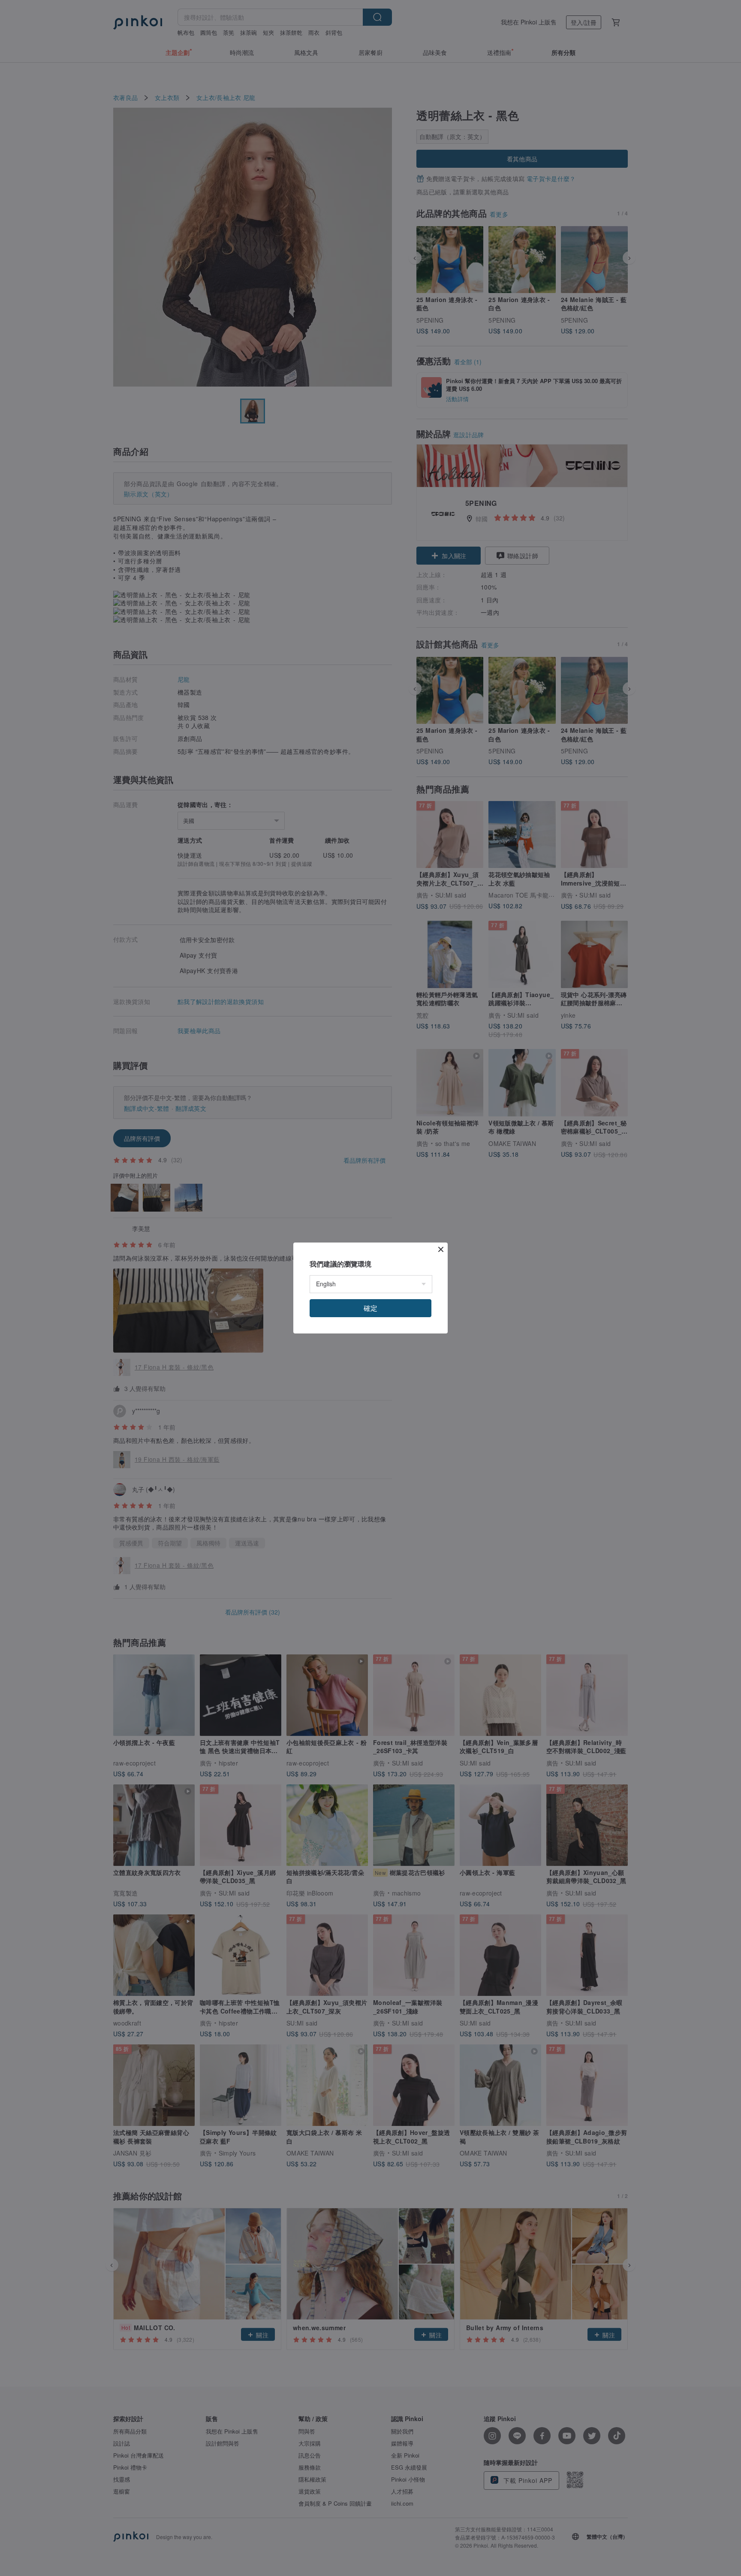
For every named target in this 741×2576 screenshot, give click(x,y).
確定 (370, 1308)
